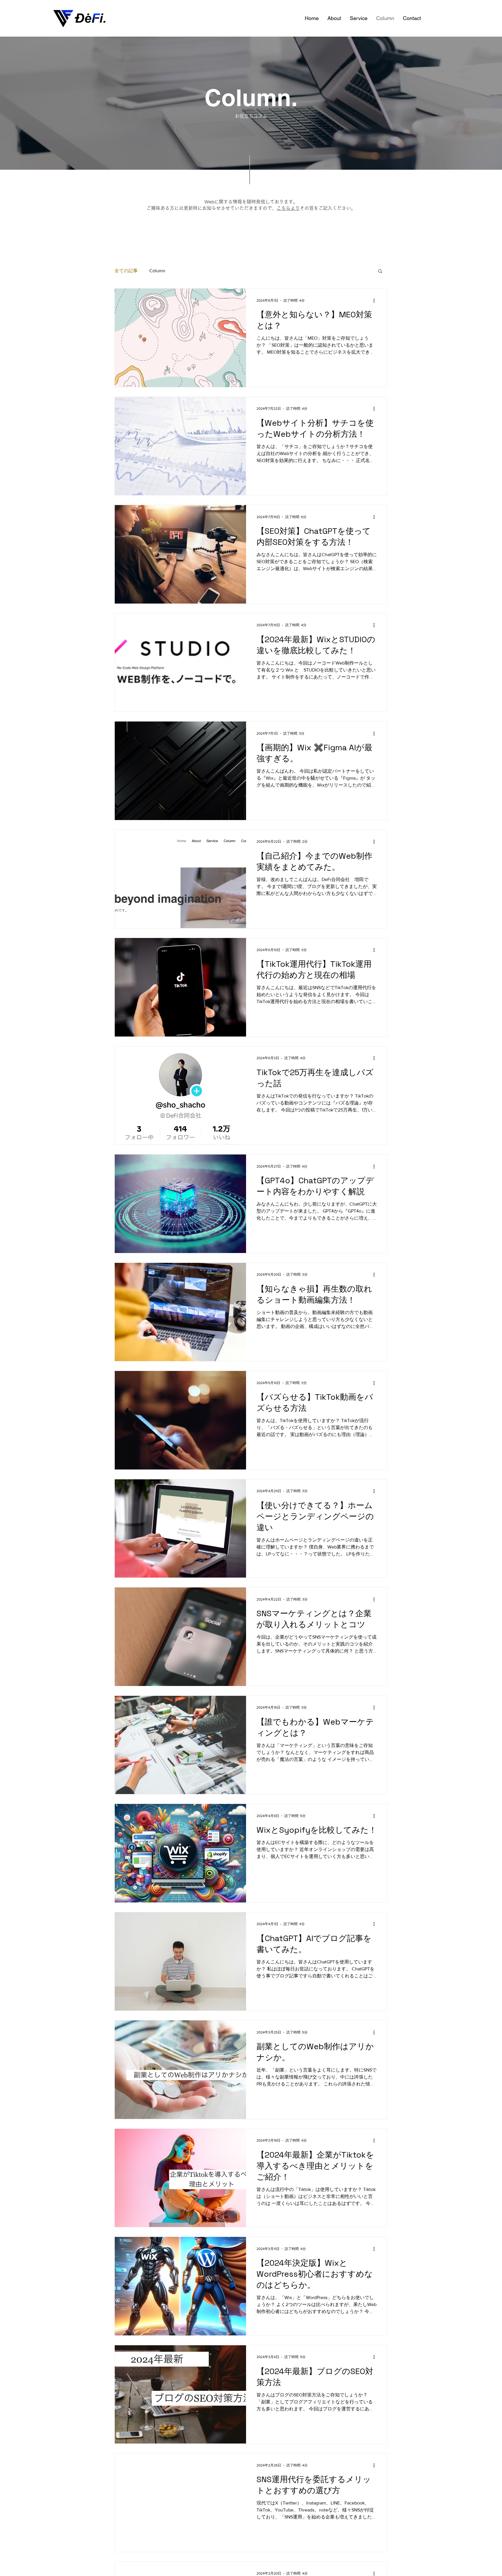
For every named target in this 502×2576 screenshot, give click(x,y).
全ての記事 (126, 271)
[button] (380, 272)
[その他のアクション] (376, 300)
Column (157, 271)
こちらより (288, 208)
